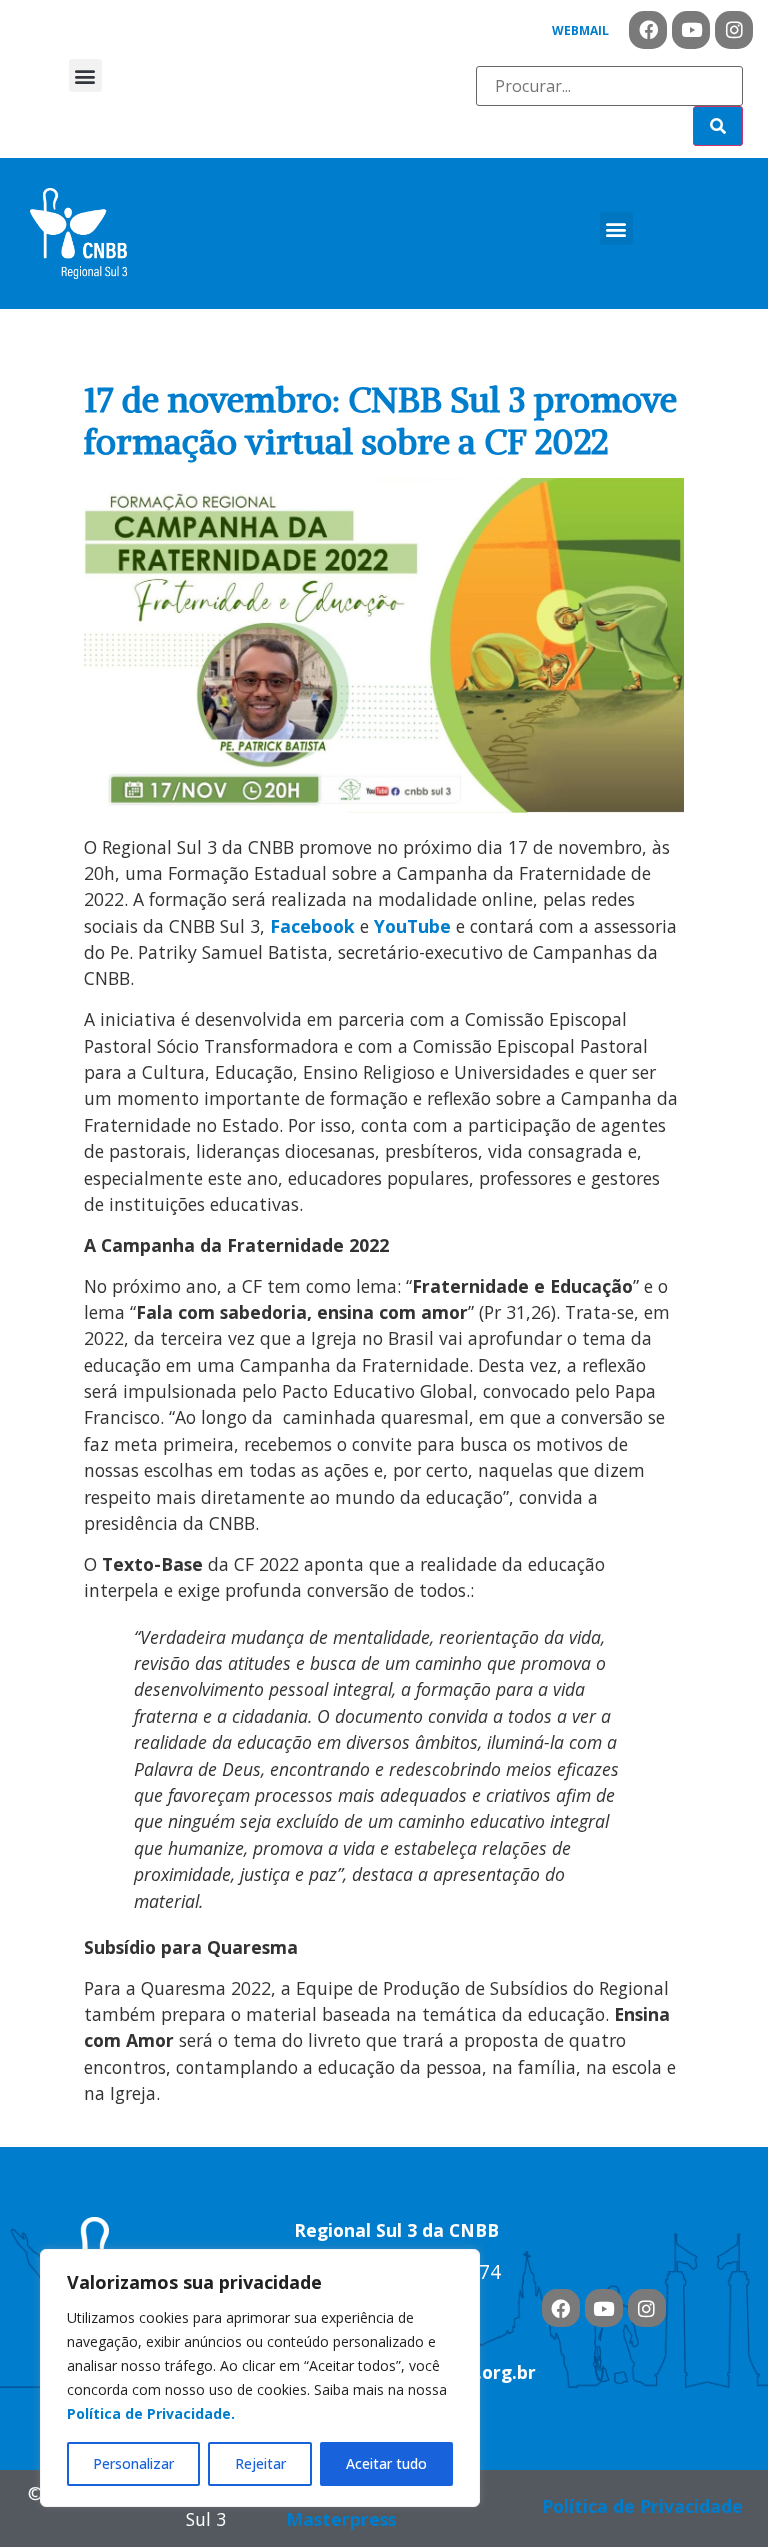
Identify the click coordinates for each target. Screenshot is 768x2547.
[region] (260, 2378)
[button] (85, 75)
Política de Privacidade (642, 2506)
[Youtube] (691, 30)
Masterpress (341, 2519)
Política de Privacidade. (151, 2413)
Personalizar (133, 2463)
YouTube (412, 926)
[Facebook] (648, 30)
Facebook (312, 926)
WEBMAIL (580, 30)
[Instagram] (734, 30)
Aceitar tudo (386, 2463)
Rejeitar (260, 2463)
